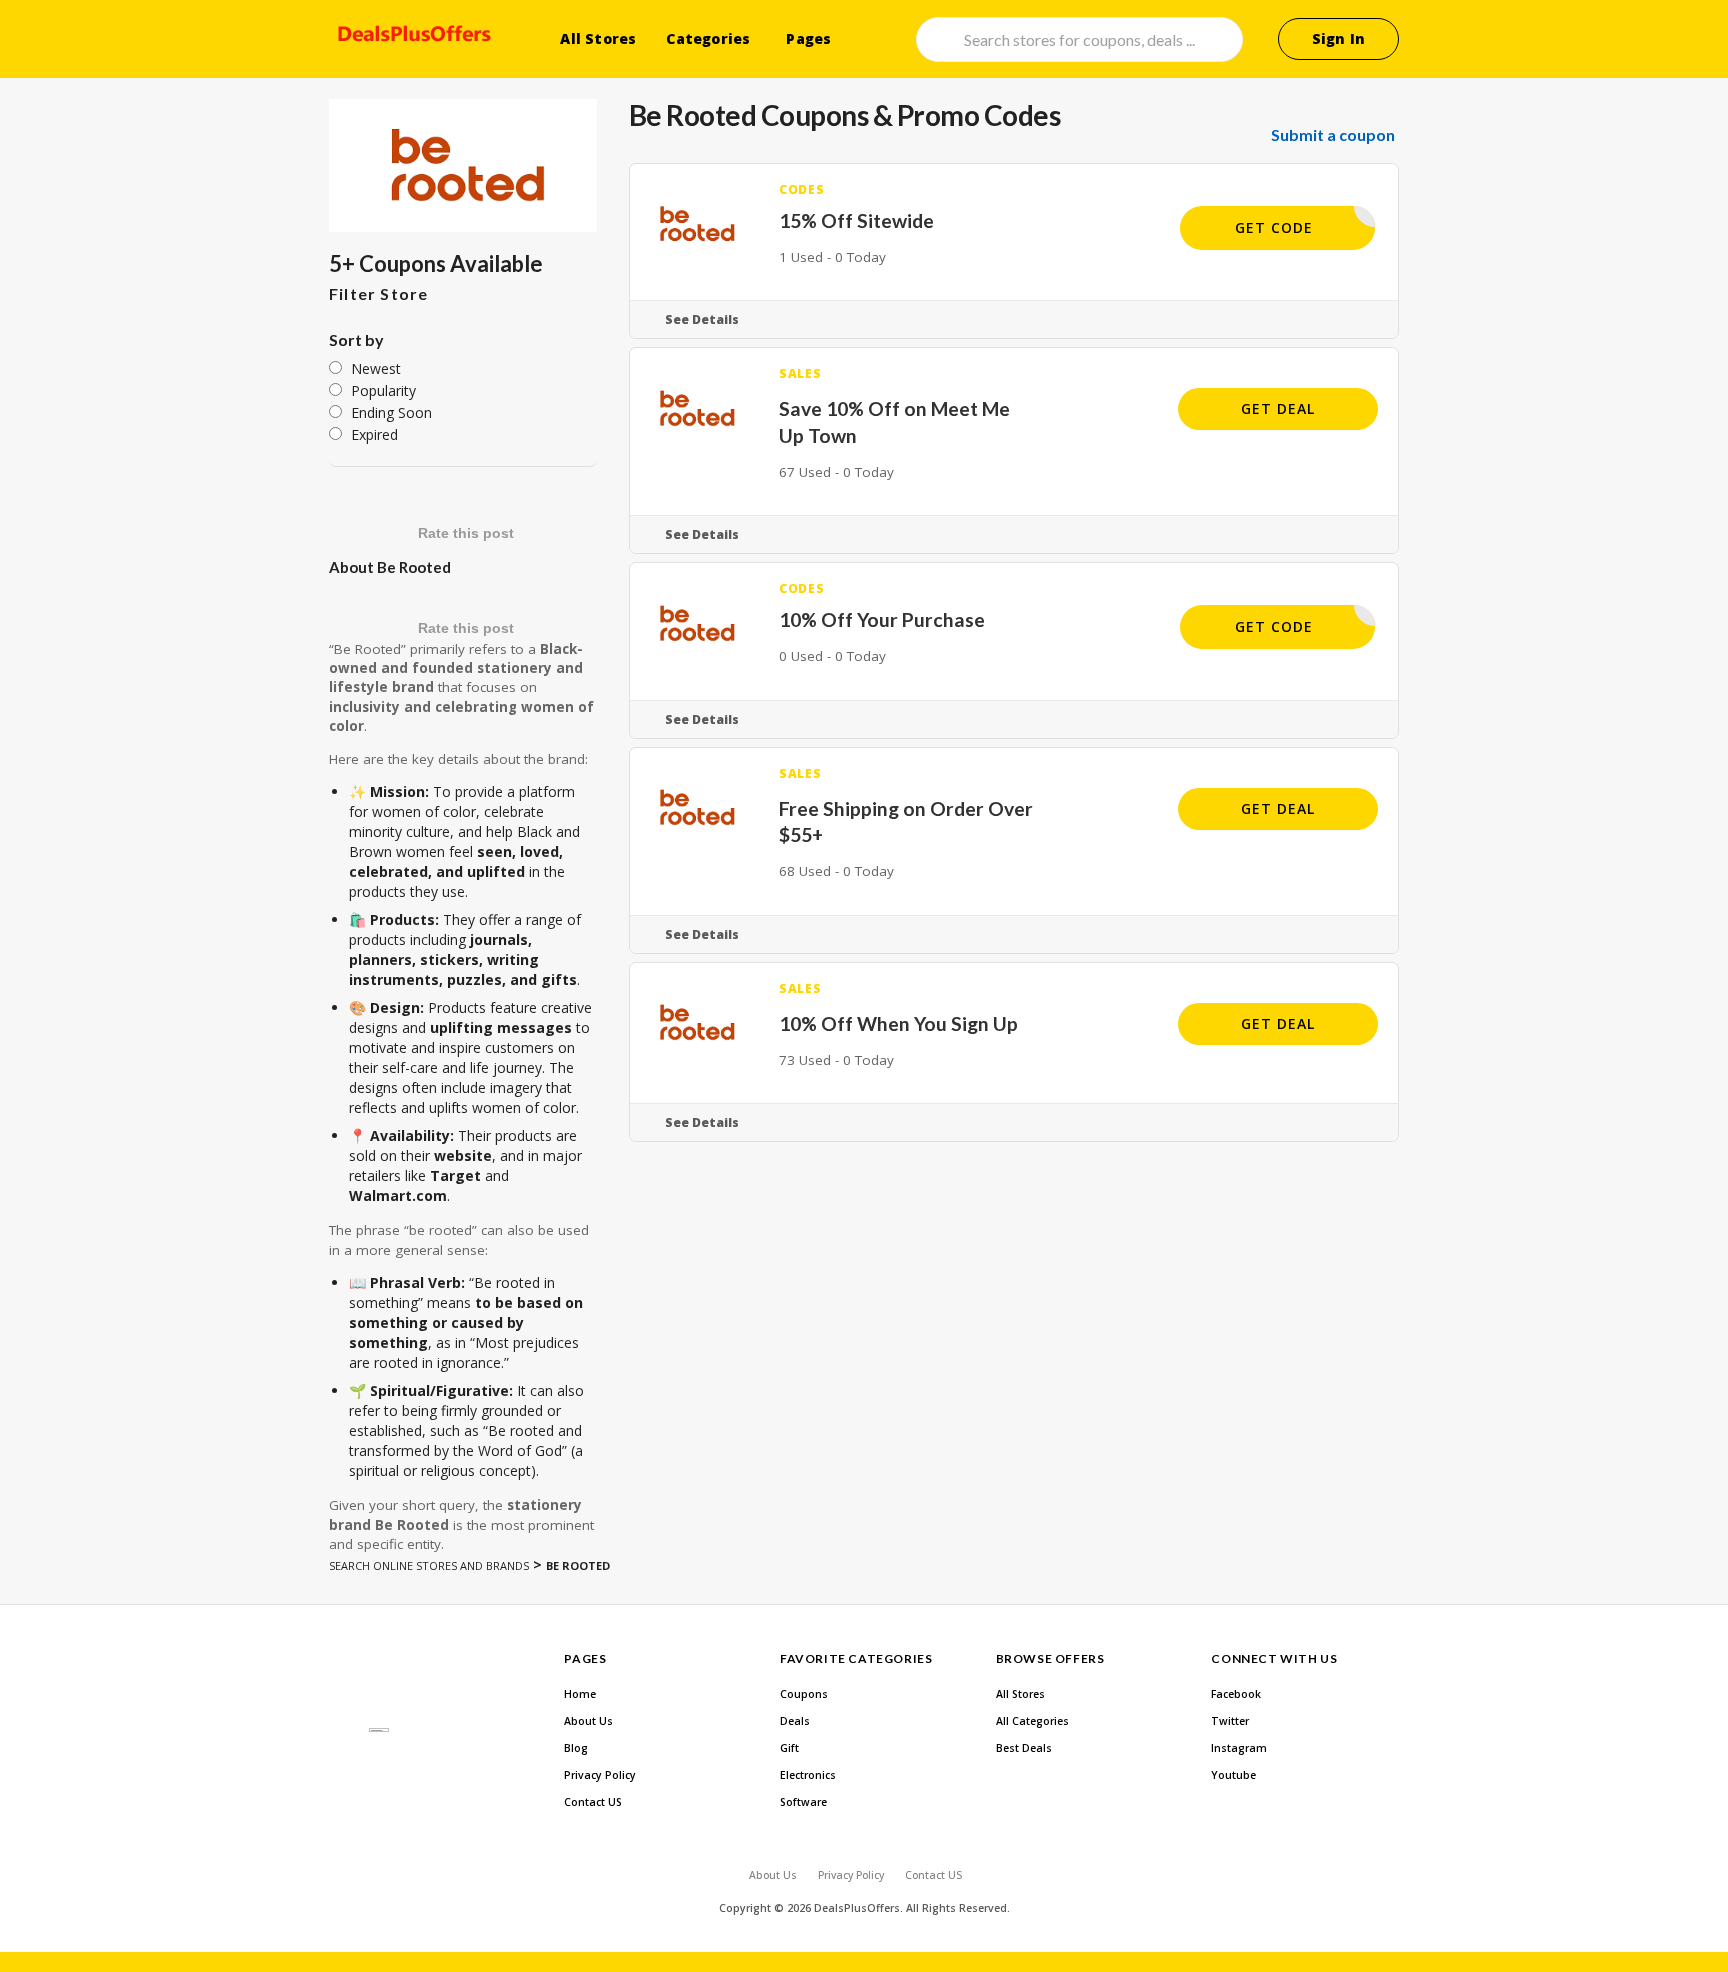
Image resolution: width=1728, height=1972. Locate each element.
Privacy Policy (600, 1775)
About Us (588, 1721)
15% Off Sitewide (856, 220)
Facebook (1236, 1694)
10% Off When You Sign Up (898, 1023)
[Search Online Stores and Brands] (411, 37)
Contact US (593, 1802)
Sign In (1338, 38)
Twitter (1230, 1721)
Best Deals (1024, 1748)
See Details (702, 319)
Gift (789, 1748)
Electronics (808, 1775)
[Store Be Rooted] (463, 165)
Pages (808, 38)
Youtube (1233, 1775)
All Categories (1032, 1721)
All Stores (598, 38)
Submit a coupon (1333, 135)
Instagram (1239, 1748)
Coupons (804, 1694)
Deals (795, 1721)
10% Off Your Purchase (882, 619)
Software (803, 1802)
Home (580, 1694)
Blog (576, 1748)
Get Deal (1278, 408)
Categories (708, 38)
